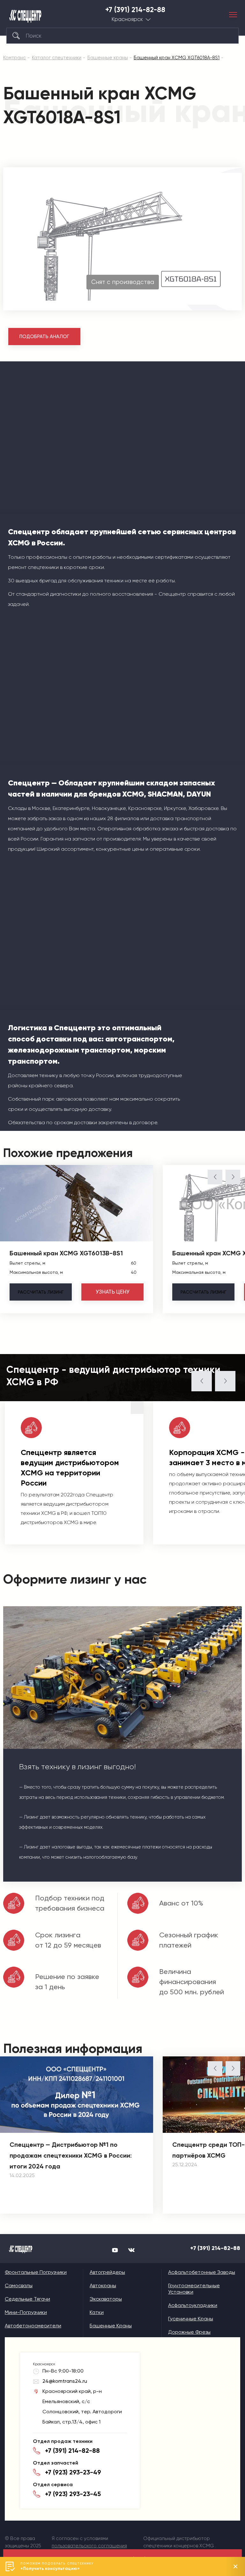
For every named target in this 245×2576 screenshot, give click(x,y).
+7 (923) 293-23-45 (73, 2494)
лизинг (41, 1292)
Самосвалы (19, 2285)
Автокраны (103, 2285)
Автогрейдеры (107, 2272)
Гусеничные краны (191, 2319)
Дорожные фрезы (189, 2332)
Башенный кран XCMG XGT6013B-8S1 (66, 1253)
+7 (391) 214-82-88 (135, 10)
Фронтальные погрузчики (36, 2272)
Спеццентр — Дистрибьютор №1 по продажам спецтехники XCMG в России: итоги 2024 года (71, 2155)
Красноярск (127, 19)
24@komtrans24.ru (65, 2381)
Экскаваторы (106, 2299)
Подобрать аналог (44, 337)
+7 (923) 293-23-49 (73, 2472)
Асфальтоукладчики (193, 2305)
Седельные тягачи (27, 2299)
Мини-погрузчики (26, 2312)
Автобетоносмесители (33, 2326)
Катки (97, 2312)
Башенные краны (111, 2326)
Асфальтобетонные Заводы (202, 2272)
